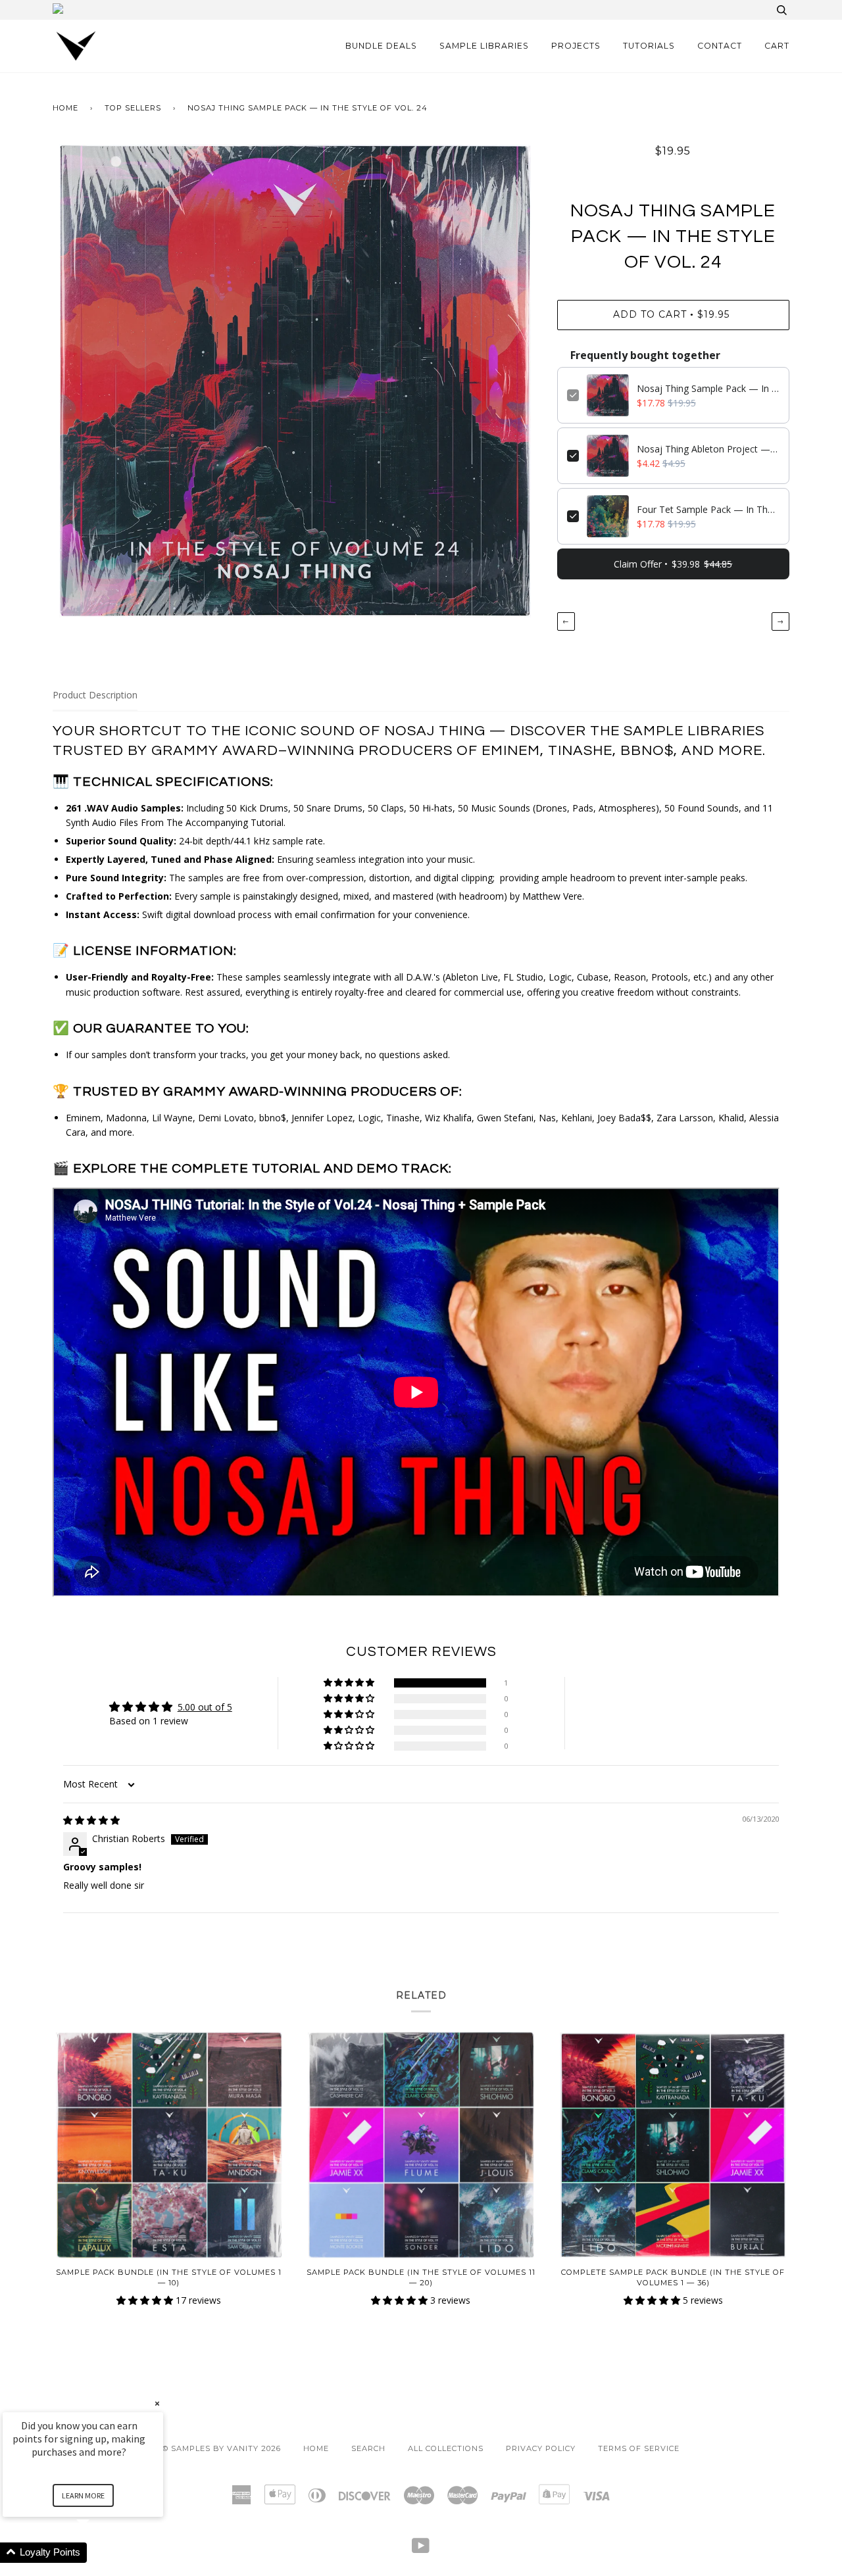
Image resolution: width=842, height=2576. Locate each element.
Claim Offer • (673, 564)
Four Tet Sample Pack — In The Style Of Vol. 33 (708, 509)
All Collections (446, 2448)
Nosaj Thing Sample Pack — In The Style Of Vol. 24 (708, 388)
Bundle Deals (381, 46)
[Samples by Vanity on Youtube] (421, 2550)
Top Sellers (133, 108)
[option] (295, 381)
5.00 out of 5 (205, 1707)
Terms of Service (639, 2448)
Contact (720, 46)
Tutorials (649, 46)
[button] (350, 1683)
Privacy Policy (541, 2448)
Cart (777, 46)
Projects (576, 46)
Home (65, 108)
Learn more (83, 2495)
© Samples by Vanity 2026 (222, 2448)
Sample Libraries (484, 46)
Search (368, 2448)
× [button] (157, 2403)
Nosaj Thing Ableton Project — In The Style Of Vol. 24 (708, 449)
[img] (91, 1820)
